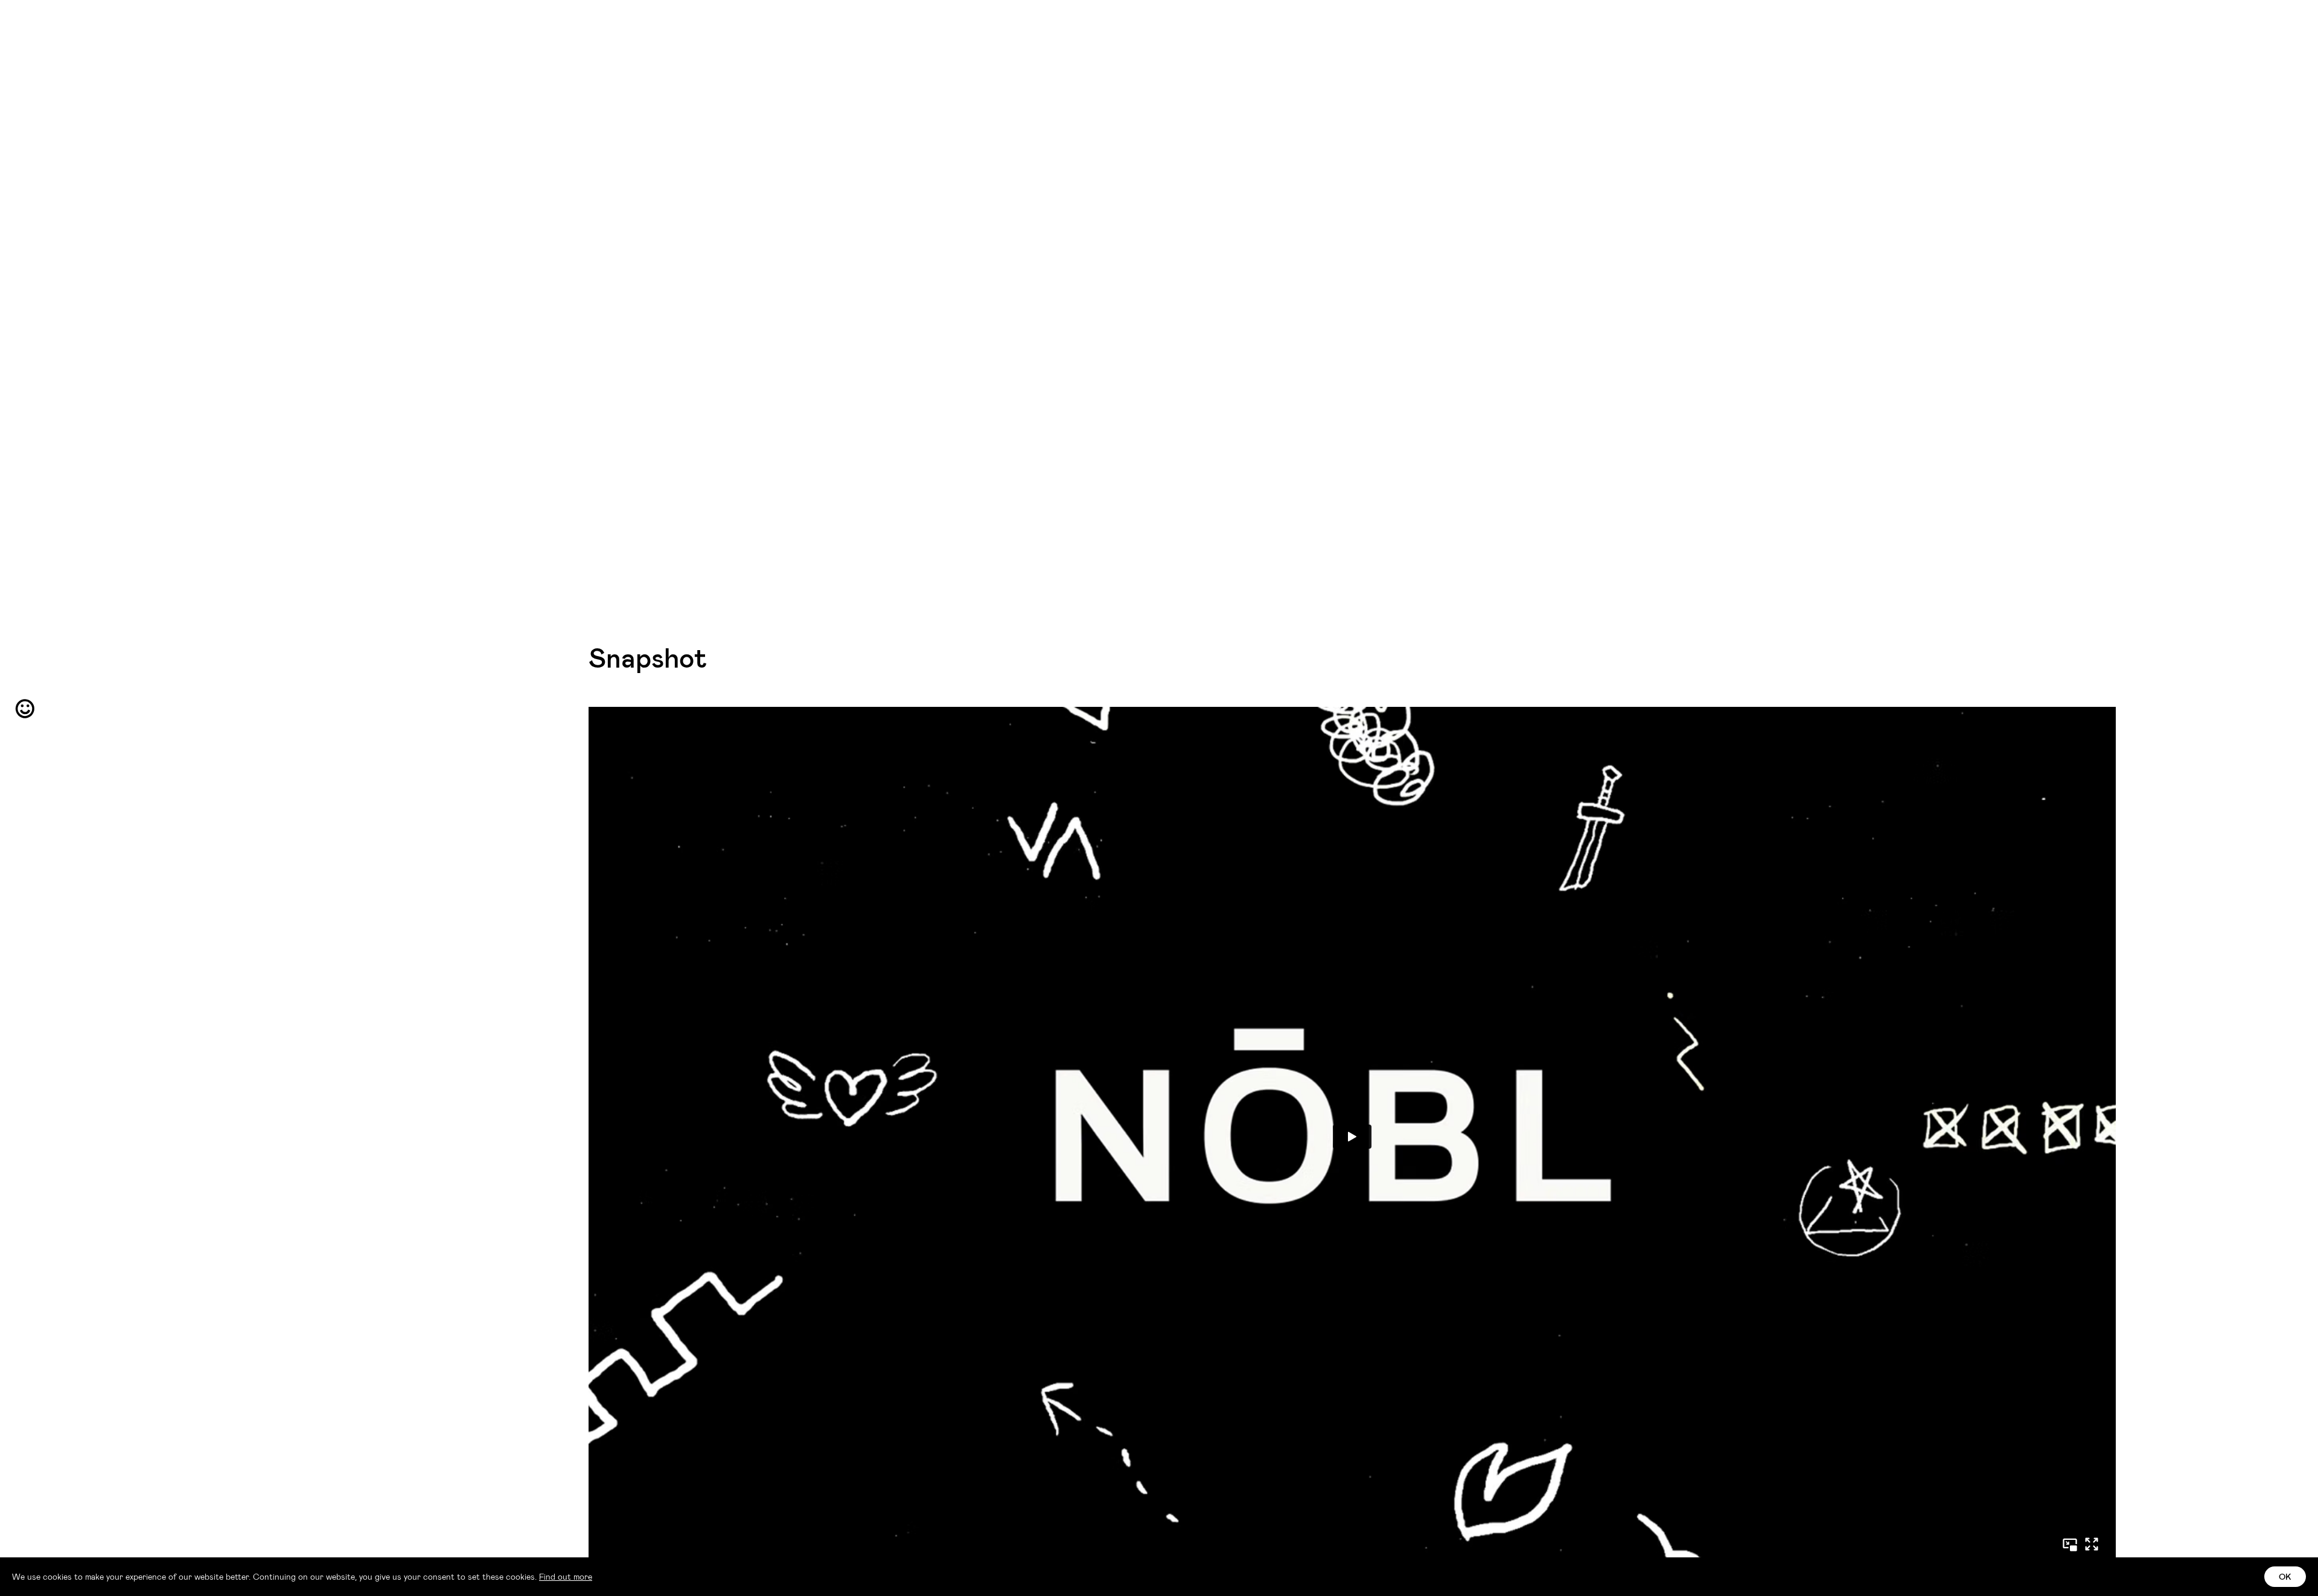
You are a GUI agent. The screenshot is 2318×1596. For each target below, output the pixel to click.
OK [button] (2285, 1576)
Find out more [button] (566, 1576)
